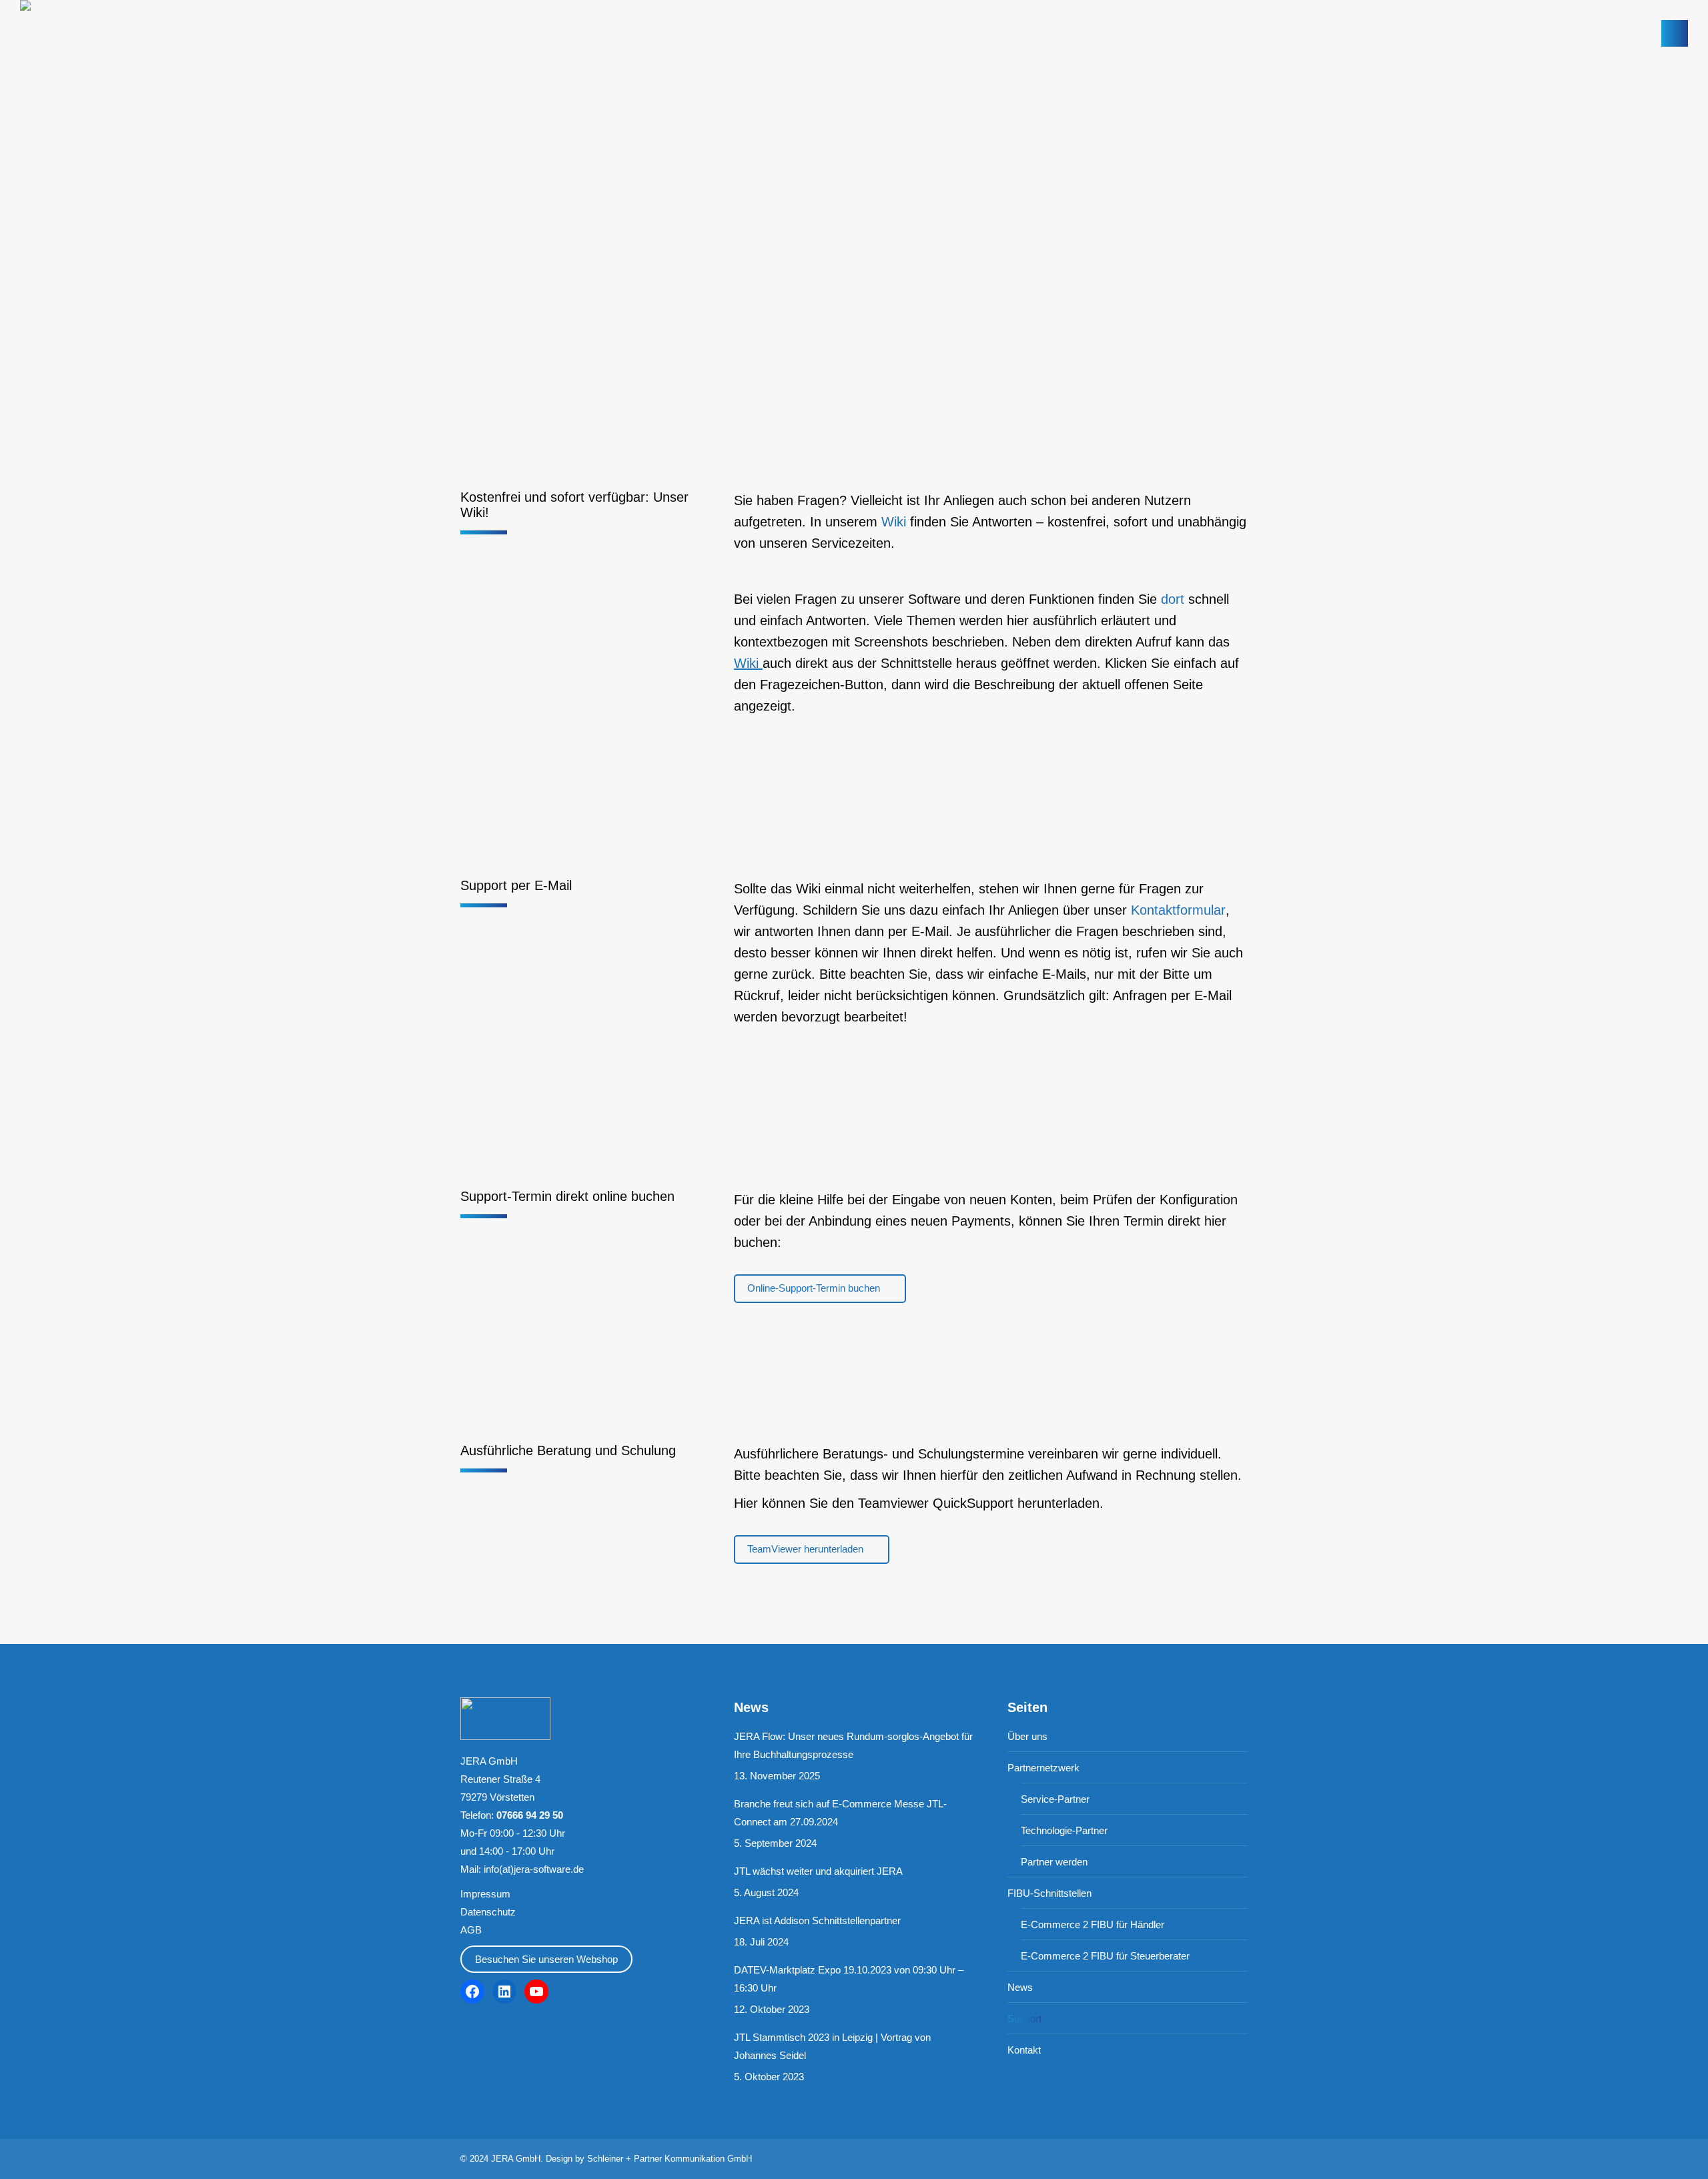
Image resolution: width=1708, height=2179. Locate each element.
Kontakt (1024, 2050)
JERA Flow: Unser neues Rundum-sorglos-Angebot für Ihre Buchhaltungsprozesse (853, 1745)
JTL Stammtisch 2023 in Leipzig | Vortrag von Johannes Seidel (832, 2046)
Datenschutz (488, 1912)
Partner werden (1054, 1862)
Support (1024, 2019)
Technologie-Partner (1064, 1830)
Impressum (485, 1894)
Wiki (894, 522)
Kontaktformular (1178, 910)
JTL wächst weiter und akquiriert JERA (818, 1871)
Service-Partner (1055, 1799)
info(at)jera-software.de (534, 1869)
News (1020, 1987)
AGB (471, 1930)
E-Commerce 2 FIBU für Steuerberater (1105, 1956)
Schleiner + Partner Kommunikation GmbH (670, 2159)
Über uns (1027, 1736)
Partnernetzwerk (1043, 1768)
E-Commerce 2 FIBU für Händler (1093, 1924)
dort (1173, 599)
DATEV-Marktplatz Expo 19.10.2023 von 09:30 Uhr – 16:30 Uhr (849, 1979)
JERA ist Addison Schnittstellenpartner (817, 1920)
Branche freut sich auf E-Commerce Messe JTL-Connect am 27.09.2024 (840, 1813)
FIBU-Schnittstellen (1049, 1893)
